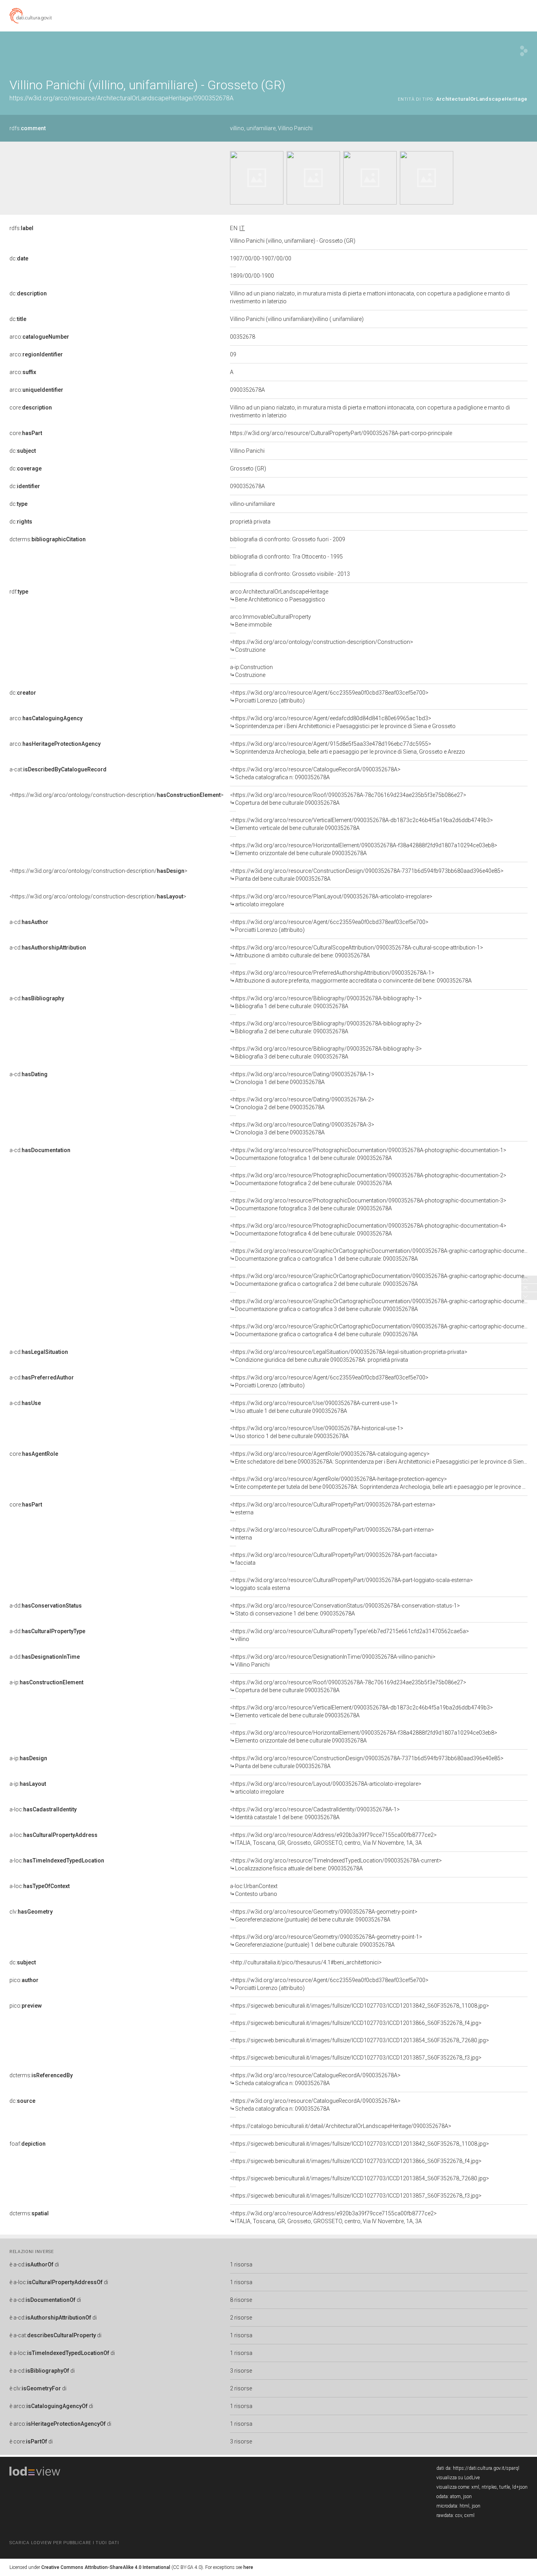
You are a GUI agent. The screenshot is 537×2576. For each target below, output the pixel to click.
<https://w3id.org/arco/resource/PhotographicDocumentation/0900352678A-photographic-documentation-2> (368, 1179)
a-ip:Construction (251, 671)
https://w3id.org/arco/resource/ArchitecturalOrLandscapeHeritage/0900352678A (121, 98)
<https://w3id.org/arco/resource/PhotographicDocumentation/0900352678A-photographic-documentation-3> (368, 1204)
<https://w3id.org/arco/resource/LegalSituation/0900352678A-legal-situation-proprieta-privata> (349, 1356)
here (248, 2567)
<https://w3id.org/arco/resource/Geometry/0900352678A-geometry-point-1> (326, 1941)
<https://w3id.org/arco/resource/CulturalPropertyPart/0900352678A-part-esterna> (333, 1508)
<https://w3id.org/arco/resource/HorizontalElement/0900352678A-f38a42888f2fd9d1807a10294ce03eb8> (364, 849)
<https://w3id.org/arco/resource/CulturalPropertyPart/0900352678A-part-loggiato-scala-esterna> (351, 1584)
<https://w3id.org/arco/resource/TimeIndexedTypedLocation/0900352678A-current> (336, 1864)
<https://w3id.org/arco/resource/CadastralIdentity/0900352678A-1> (315, 1813)
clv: (31, 1912)
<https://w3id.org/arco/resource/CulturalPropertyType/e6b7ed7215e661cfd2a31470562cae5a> (349, 1635)
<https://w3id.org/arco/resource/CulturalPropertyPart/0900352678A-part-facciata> (334, 1559)
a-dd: (46, 1606)
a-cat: (58, 769)
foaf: (28, 2144)
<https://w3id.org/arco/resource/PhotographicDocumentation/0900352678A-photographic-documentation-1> (368, 1154)
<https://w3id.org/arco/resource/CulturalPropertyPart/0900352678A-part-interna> (332, 1534)
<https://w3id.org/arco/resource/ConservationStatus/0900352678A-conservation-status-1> (345, 1610)
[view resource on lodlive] (524, 51)
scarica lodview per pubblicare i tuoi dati (64, 2543)
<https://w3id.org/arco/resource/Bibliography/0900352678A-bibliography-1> (326, 1002)
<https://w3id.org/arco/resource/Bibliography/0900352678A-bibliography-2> (326, 1027)
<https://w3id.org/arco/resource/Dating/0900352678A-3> (302, 1128)
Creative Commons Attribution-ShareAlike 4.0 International (106, 2567)
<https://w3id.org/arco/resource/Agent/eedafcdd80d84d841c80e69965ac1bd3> (343, 722)
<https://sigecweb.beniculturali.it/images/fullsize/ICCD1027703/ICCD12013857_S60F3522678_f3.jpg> (356, 2058)
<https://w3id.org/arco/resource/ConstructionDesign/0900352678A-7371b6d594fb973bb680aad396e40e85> (367, 875)
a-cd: (29, 922)
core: (31, 408)
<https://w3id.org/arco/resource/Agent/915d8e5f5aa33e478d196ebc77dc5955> (348, 748)
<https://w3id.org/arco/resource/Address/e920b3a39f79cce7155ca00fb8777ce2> (333, 1839)
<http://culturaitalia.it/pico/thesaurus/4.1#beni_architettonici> (306, 1962)
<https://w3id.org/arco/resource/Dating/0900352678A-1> (302, 1078)
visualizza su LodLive (458, 2478)
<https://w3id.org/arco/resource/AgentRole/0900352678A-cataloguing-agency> (379, 1458)
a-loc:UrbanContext (254, 1890)
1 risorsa (241, 2264)
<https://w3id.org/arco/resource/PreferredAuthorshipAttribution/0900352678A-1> (351, 977)
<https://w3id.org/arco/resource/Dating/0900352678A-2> (302, 1103)
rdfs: (28, 128)
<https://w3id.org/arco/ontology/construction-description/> (117, 795)
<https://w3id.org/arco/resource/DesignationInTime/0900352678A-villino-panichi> (333, 1661)
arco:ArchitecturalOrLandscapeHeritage (279, 596)
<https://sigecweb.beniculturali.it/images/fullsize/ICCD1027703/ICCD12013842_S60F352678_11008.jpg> (360, 2006)
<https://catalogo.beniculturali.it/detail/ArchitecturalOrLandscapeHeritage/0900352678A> (341, 2126)
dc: (19, 258)
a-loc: (43, 1809)
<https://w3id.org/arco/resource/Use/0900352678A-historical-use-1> (317, 1432)
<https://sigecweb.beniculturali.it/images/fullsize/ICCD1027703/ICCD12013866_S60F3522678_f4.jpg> (356, 2023)
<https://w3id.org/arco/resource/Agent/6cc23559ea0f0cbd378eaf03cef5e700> (329, 697)
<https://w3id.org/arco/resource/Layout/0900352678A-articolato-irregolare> (326, 1788)
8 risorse (241, 2300)
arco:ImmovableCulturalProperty (270, 621)
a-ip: (46, 1682)
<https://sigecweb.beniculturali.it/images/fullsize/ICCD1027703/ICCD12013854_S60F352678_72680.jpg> (360, 2040)
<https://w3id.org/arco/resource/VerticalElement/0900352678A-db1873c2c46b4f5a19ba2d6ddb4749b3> (361, 824)
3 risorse (241, 2371)
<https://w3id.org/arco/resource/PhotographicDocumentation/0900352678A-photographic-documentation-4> (368, 1230)
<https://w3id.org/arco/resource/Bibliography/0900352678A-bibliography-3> (326, 1053)
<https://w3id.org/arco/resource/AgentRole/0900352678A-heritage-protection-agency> (379, 1483)
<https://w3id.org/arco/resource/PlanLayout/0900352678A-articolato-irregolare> (331, 900)
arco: (39, 337)
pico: (24, 1980)
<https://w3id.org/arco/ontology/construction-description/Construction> (322, 646)
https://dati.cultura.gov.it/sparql (486, 2468)
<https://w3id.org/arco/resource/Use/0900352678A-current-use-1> (314, 1407)
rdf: (19, 592)
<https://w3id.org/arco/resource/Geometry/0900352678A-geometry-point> (324, 1916)
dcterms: (48, 539)
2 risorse (241, 2318)
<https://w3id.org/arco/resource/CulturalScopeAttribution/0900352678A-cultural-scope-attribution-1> (357, 951)
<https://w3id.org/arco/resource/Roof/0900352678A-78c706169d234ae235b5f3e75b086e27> (348, 799)
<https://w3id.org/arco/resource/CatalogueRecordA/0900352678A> (315, 773)
